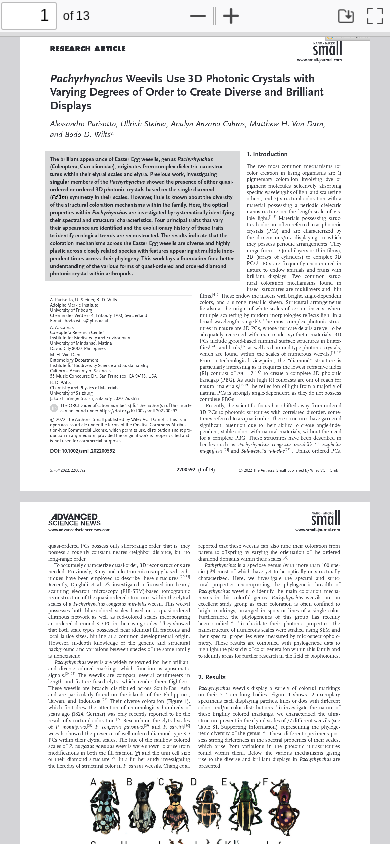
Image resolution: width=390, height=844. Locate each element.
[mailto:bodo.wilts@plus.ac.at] (86, 318)
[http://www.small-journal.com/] (319, 58)
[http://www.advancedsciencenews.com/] (79, 529)
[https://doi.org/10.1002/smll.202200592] (142, 408)
